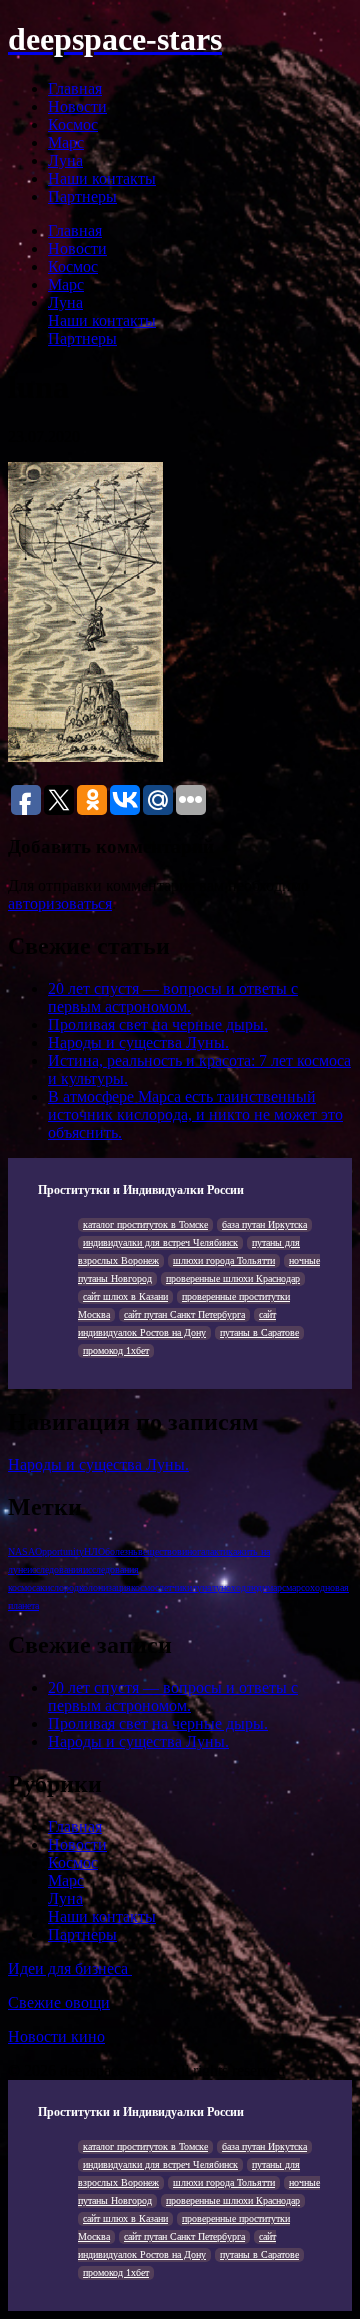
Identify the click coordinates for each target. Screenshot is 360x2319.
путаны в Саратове (259, 1332)
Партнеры (82, 196)
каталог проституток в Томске (145, 1224)
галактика (217, 1551)
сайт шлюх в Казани (125, 1296)
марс (276, 1587)
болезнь (121, 1551)
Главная (75, 88)
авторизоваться (60, 903)
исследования (55, 1569)
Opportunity (59, 1551)
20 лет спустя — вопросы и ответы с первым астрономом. (173, 997)
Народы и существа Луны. (138, 1042)
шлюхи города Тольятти (224, 1260)
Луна (65, 160)
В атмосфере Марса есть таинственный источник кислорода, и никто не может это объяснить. (195, 1114)
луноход (228, 1587)
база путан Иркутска (264, 1224)
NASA (21, 1551)
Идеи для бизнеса (70, 1968)
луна (201, 1587)
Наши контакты (102, 178)
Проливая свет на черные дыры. (158, 1024)
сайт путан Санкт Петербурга (184, 1314)
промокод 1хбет (116, 1350)
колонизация (105, 1587)
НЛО (94, 1551)
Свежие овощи (59, 2002)
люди (256, 1587)
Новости (77, 106)
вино (187, 1551)
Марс (66, 142)
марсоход (305, 1587)
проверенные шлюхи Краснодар (233, 1278)
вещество (157, 1551)
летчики (175, 1587)
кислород (59, 1587)
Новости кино (56, 2036)
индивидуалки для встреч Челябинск (160, 1242)
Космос (73, 124)
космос (145, 1587)
